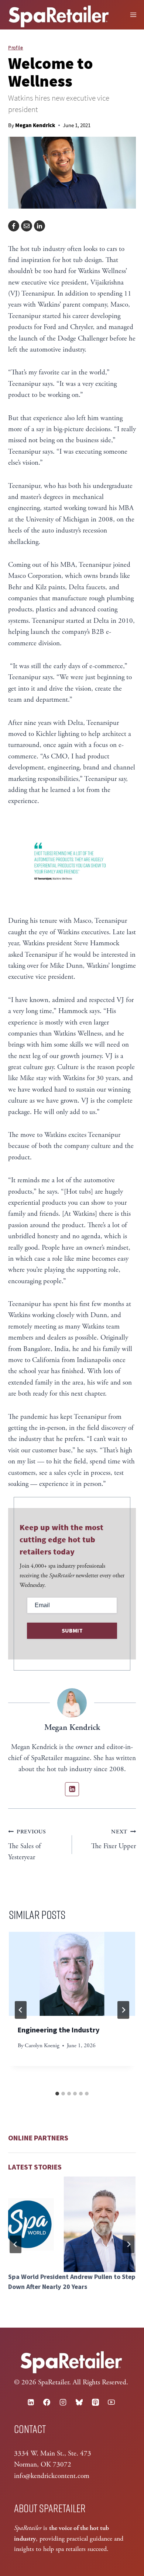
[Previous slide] (16, 2244)
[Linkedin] (31, 2402)
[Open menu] (133, 15)
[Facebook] (14, 226)
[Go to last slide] (21, 2010)
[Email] (27, 226)
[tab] (57, 2094)
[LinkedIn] (40, 226)
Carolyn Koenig (42, 2046)
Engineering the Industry (59, 2030)
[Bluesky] (79, 2402)
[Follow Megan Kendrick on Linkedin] (72, 1789)
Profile (16, 48)
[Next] (123, 2010)
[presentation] (72, 1974)
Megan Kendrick (35, 125)
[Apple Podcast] (95, 2402)
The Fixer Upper (114, 1839)
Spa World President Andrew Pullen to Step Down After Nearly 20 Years (72, 2282)
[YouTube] (112, 2402)
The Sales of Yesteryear (27, 1845)
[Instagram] (63, 2402)
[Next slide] (128, 2244)
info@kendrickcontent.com (52, 2476)
